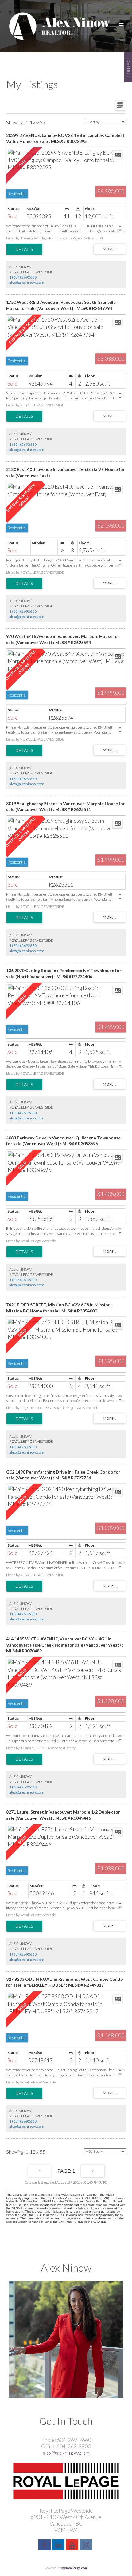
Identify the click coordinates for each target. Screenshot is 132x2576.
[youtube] (73, 2546)
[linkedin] (59, 2546)
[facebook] (45, 2546)
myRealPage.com (75, 2568)
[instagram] (87, 2546)
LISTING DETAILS (24, 249)
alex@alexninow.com (27, 282)
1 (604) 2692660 (23, 277)
